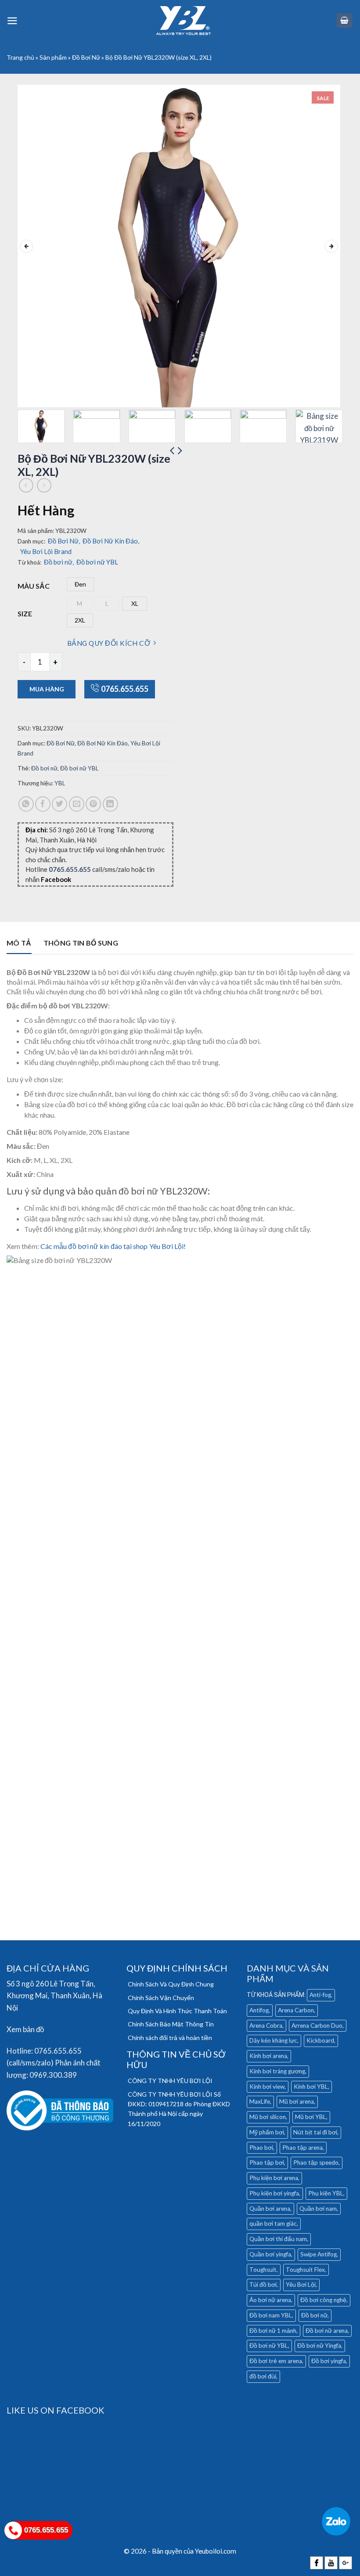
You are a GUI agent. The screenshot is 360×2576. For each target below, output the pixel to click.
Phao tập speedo (316, 2162)
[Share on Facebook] (43, 804)
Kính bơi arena (268, 2056)
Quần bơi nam (318, 2209)
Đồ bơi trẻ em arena (276, 2361)
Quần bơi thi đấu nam (278, 2239)
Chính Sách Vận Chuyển (161, 1998)
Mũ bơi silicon (268, 2117)
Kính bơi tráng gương (277, 2071)
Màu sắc (34, 586)
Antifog (259, 2010)
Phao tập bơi (267, 2162)
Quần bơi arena (270, 2209)
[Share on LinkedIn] (110, 804)
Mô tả (19, 943)
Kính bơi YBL (311, 2087)
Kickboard (320, 2040)
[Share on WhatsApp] (26, 804)
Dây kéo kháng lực (273, 2040)
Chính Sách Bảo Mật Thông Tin (171, 2024)
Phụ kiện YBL (326, 2193)
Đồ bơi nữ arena (327, 2331)
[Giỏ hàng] (345, 21)
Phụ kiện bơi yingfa (274, 2193)
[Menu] (12, 21)
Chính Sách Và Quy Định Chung (171, 1984)
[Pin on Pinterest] (93, 804)
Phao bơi (261, 2148)
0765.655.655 (125, 689)
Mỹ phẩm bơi (267, 2132)
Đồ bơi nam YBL (271, 2315)
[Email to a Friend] (77, 804)
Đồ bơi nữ (59, 562)
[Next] (331, 246)
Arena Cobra (266, 2026)
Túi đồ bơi (263, 2285)
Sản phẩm (53, 57)
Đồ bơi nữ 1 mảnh (273, 2331)
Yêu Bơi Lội (301, 2285)
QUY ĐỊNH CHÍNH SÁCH (177, 1968)
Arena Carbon (296, 2010)
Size (25, 613)
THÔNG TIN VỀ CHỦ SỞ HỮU (176, 2059)
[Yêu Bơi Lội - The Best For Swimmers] (184, 21)
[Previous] (26, 246)
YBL (60, 783)
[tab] (19, 945)
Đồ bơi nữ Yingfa (319, 2346)
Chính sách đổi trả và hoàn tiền (170, 2038)
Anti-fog (320, 1995)
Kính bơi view (267, 2087)
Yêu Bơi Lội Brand (46, 551)
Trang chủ (20, 57)
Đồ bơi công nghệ (323, 2300)
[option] (80, 584)
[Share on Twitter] (59, 804)
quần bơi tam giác (273, 2223)
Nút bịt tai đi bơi (315, 2132)
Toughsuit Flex (305, 2270)
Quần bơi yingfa (270, 2254)
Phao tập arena (302, 2148)
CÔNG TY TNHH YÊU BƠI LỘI (170, 2081)
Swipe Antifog (319, 2254)
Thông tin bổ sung (81, 943)
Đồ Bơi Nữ (86, 57)
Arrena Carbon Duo (317, 2026)
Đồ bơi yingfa (329, 2361)
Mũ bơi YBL (311, 2117)
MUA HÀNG (47, 689)
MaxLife (260, 2101)
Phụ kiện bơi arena (274, 2178)
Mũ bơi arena (297, 2101)
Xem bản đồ (25, 2029)
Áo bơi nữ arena (270, 2300)
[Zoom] (30, 396)
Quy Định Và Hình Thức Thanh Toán (177, 2011)
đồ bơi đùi (263, 2376)
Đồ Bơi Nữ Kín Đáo (111, 541)
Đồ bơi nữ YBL (97, 562)
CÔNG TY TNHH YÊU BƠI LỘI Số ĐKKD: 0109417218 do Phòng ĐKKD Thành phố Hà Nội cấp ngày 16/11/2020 (179, 2109)
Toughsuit (263, 2270)
